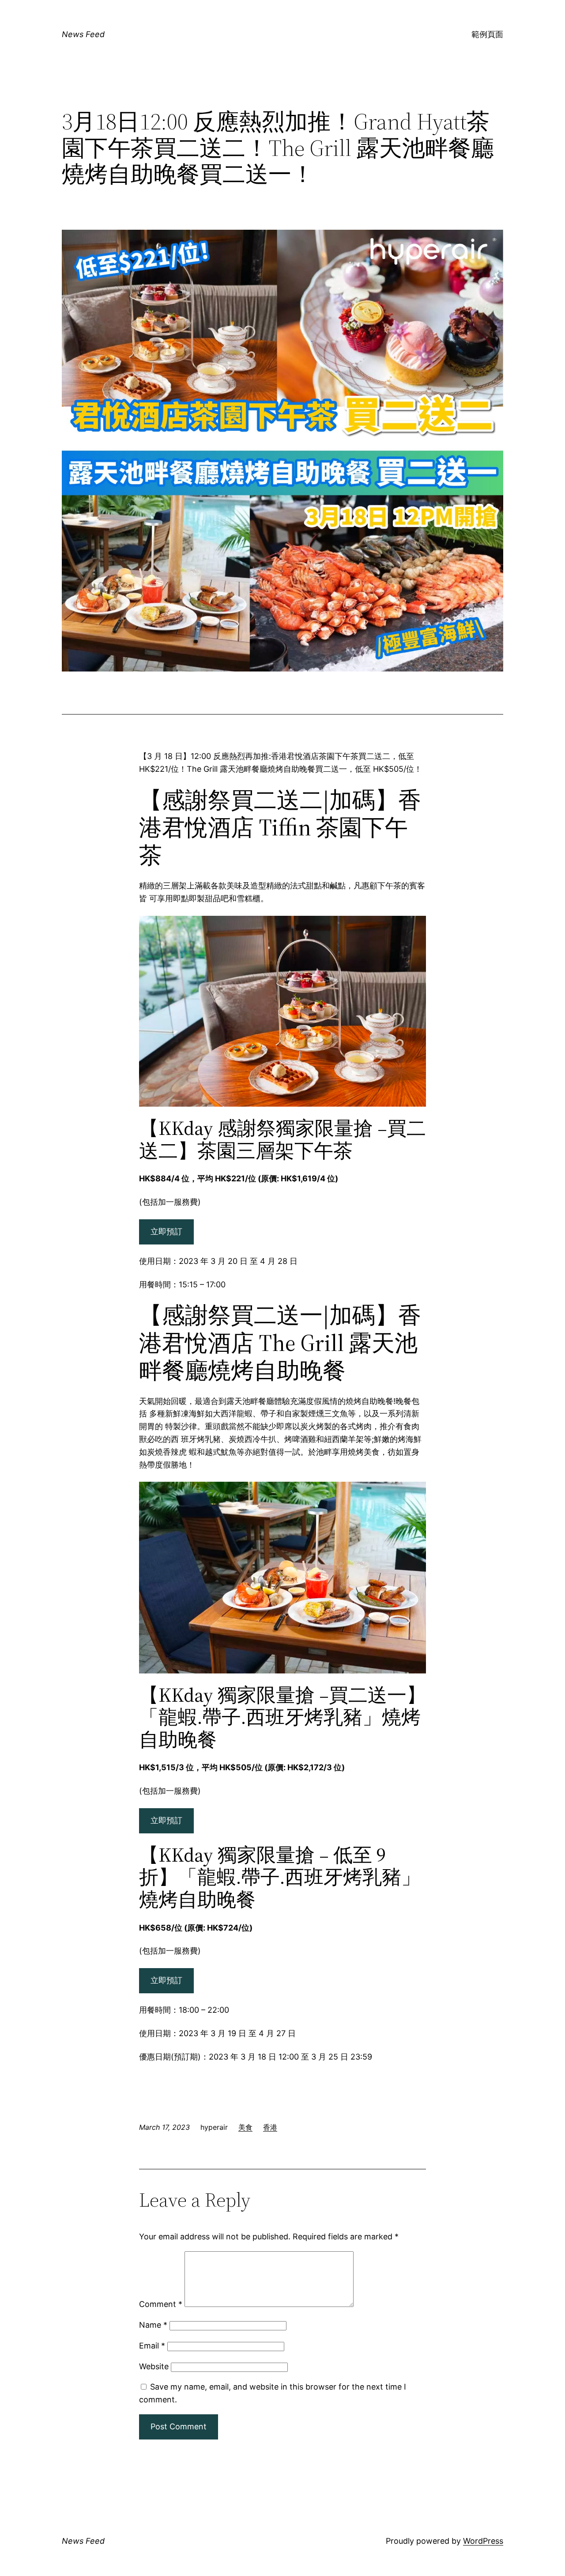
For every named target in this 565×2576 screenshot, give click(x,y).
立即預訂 (166, 1231)
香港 (270, 2127)
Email (152, 2346)
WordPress (483, 2541)
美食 (245, 2127)
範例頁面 (487, 34)
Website (154, 2366)
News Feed (83, 34)
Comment (161, 2304)
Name (153, 2325)
